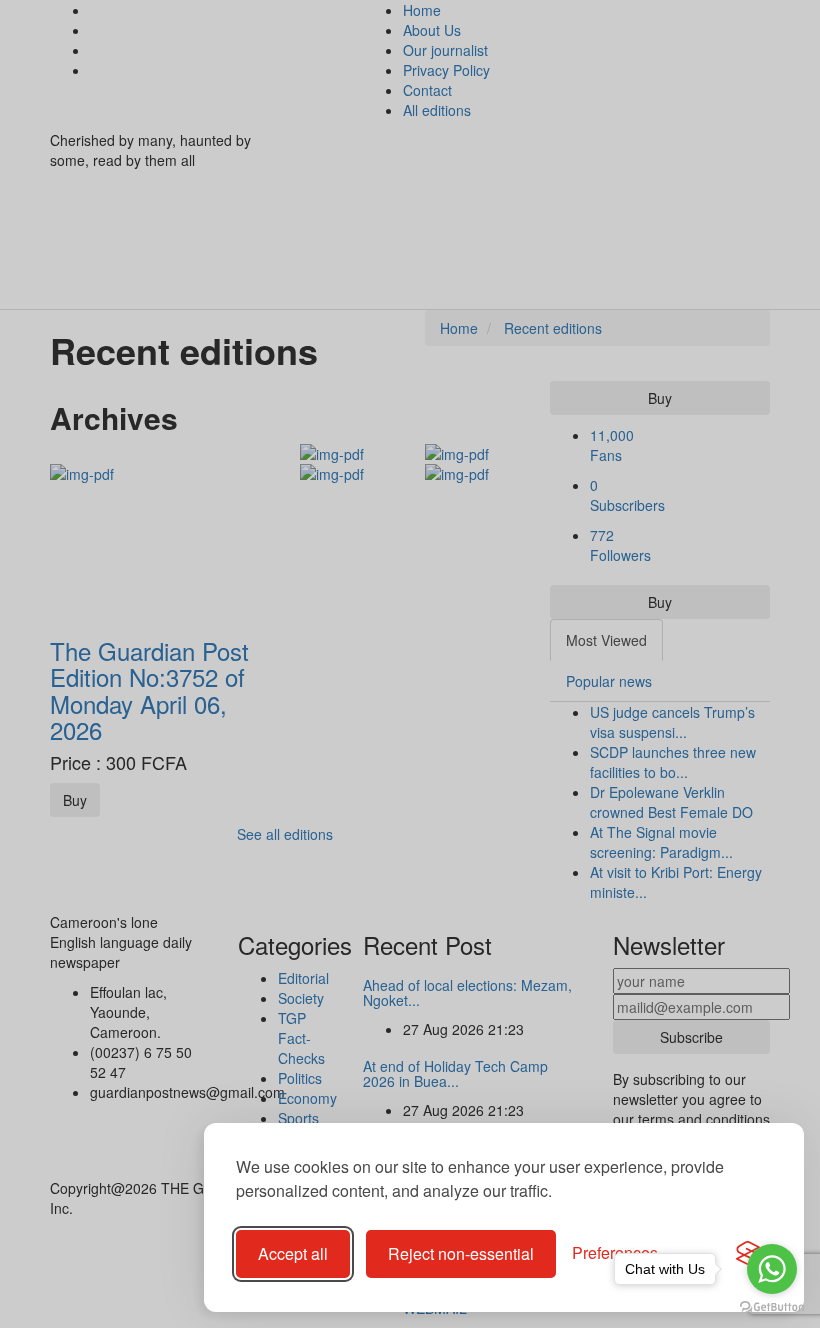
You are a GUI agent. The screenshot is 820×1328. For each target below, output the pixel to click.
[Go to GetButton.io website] (772, 1307)
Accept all (293, 1253)
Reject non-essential (461, 1253)
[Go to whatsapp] (772, 1269)
